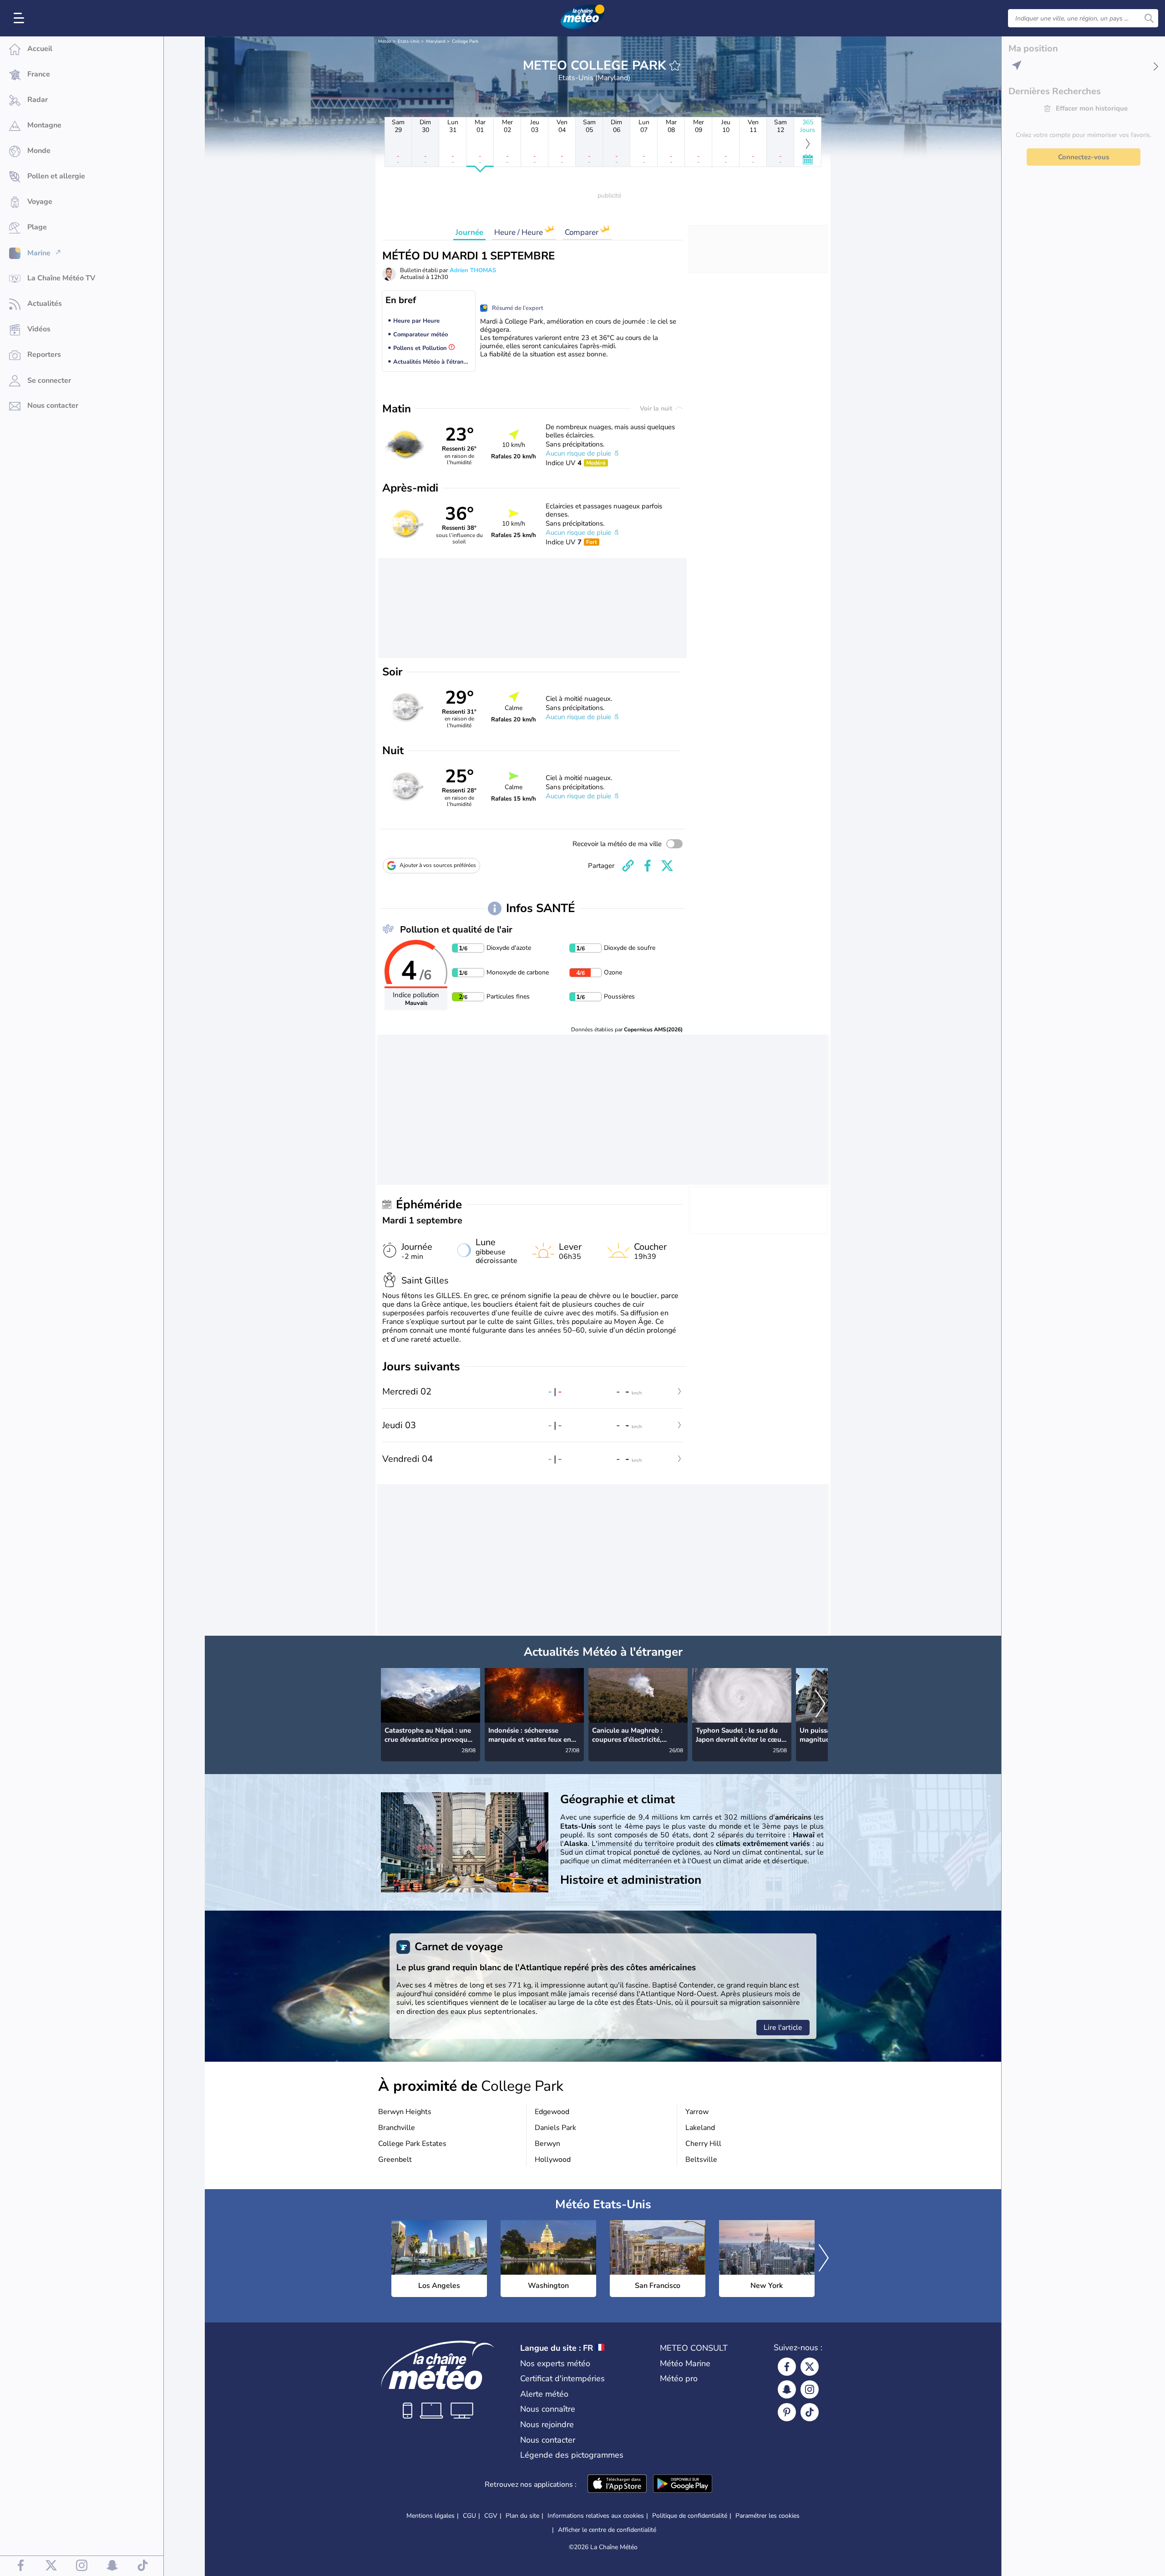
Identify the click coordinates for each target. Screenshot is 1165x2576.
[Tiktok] (810, 2412)
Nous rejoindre (547, 2424)
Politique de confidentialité (690, 2516)
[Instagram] (810, 2389)
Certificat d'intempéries (562, 2378)
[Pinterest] (787, 2412)
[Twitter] (810, 2367)
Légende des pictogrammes (572, 2455)
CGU (469, 2516)
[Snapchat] (787, 2389)
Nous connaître (548, 2409)
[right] (821, 1705)
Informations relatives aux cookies (596, 2516)
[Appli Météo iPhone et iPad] (617, 2485)
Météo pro (679, 2378)
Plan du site (522, 2516)
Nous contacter (548, 2440)
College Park (465, 41)
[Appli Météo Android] (683, 2485)
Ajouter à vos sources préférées (438, 865)
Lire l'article (783, 2028)
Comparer (582, 232)
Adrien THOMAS (473, 270)
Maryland (436, 41)
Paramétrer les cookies (767, 2516)
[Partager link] (628, 866)
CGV (491, 2516)
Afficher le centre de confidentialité (607, 2530)
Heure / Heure (519, 232)
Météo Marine (685, 2363)
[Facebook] (787, 2367)
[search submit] (1149, 18)
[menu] (20, 18)
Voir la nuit (657, 408)
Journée (469, 232)
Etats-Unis (409, 41)
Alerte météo (544, 2394)
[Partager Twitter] (667, 866)
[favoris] (675, 66)
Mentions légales (431, 2516)
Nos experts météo (555, 2363)
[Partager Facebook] (648, 866)
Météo (385, 41)
